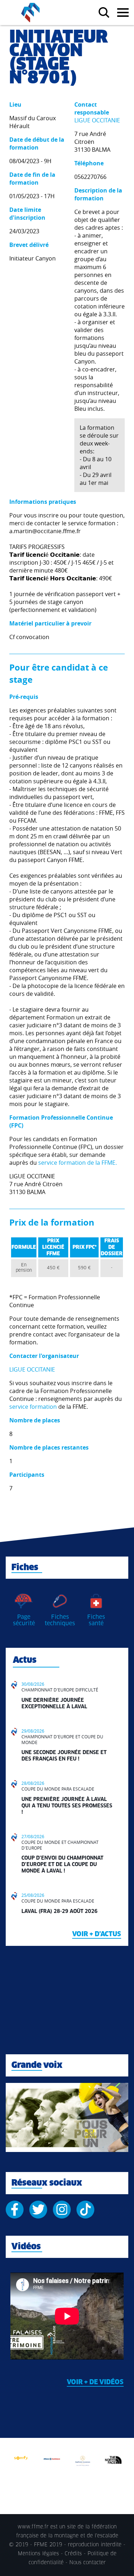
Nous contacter (88, 2563)
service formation (33, 1407)
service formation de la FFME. (78, 1163)
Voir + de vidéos (95, 2382)
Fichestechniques (60, 1620)
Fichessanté (96, 1620)
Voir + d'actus (97, 1934)
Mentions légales (38, 2554)
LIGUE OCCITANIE (97, 120)
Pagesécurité (24, 1620)
